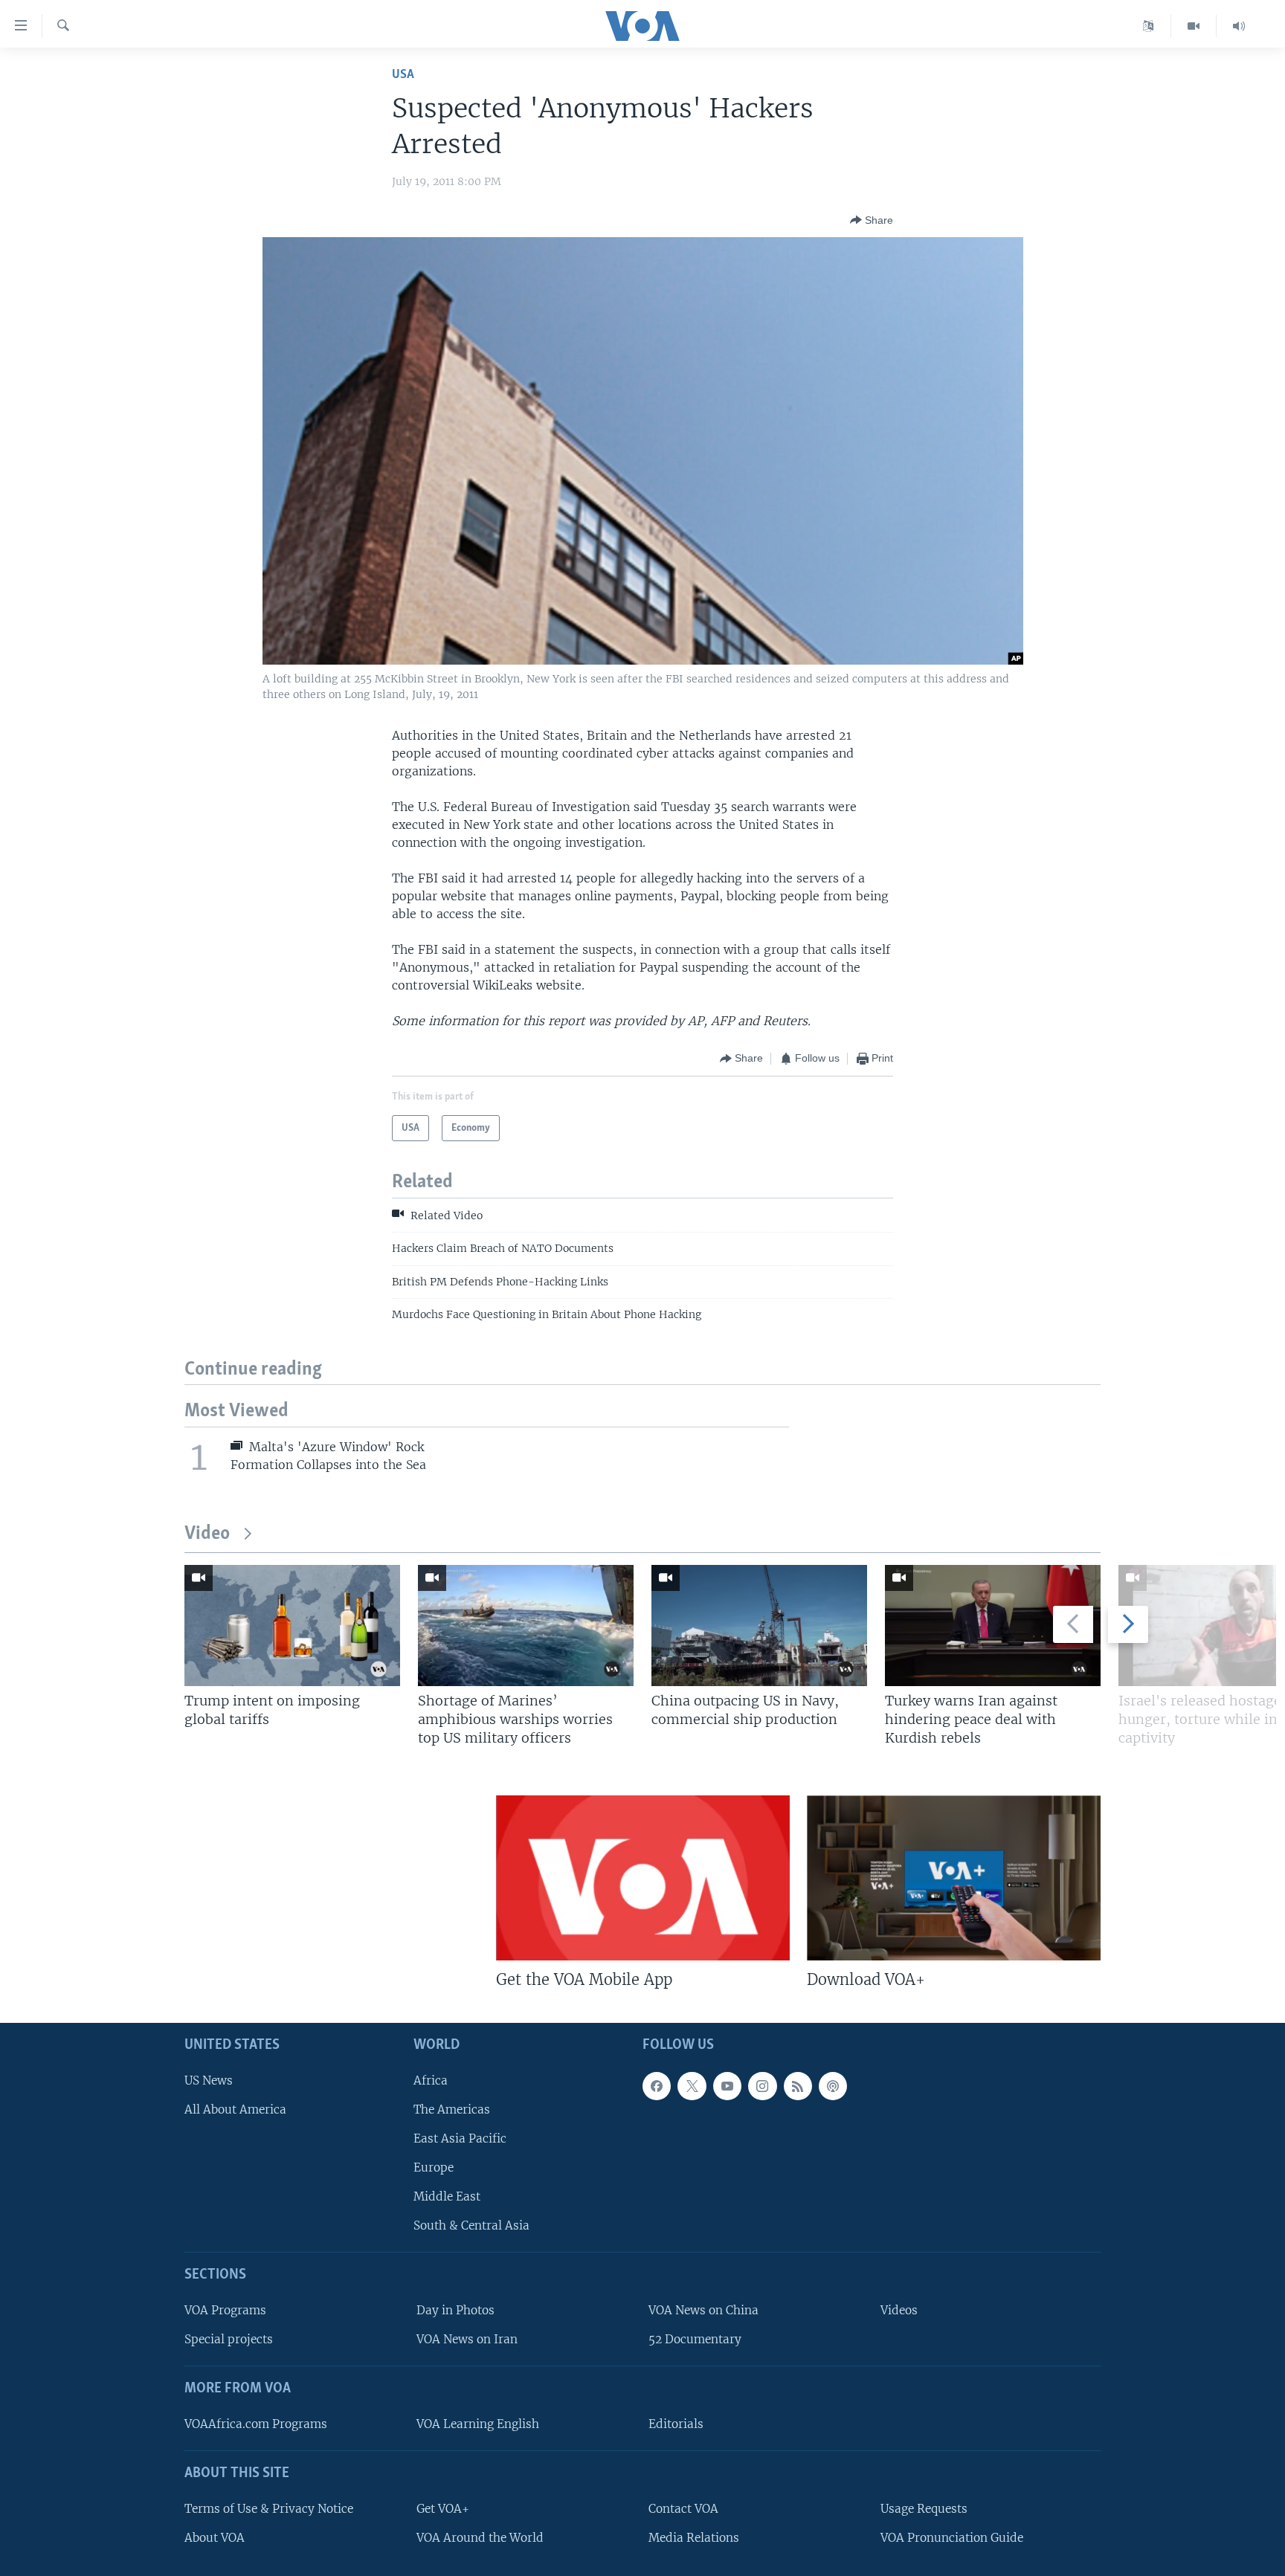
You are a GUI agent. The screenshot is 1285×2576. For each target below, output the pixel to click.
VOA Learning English (478, 2424)
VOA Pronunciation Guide (952, 2538)
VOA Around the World (480, 2538)
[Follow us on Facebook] (657, 2086)
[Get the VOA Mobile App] (643, 1878)
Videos (899, 2311)
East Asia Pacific (460, 2138)
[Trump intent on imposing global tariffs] (292, 1626)
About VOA (215, 2538)
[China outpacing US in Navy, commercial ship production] (759, 1626)
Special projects (229, 2340)
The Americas (452, 2109)
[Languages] (1149, 26)
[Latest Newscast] (1239, 26)
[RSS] (798, 2086)
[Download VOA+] (954, 1878)
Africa (431, 2081)
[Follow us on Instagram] (762, 2086)
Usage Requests (924, 2509)
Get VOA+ (443, 2509)
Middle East (447, 2197)
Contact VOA (683, 2509)
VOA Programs (225, 2311)
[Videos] (1194, 26)
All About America (235, 2109)
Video (207, 1534)
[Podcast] (833, 2086)
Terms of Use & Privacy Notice (269, 2509)
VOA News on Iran (467, 2340)
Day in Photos (455, 2311)
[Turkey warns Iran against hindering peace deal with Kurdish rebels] (993, 1626)
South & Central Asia (471, 2226)
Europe (434, 2168)
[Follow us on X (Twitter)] (692, 2086)
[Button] (872, 220)
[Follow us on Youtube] (727, 2086)
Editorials (676, 2424)
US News (209, 2081)
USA (403, 75)
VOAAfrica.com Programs (256, 2424)
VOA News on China (703, 2311)
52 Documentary (695, 2340)
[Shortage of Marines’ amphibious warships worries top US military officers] (526, 1626)
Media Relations (694, 2538)
